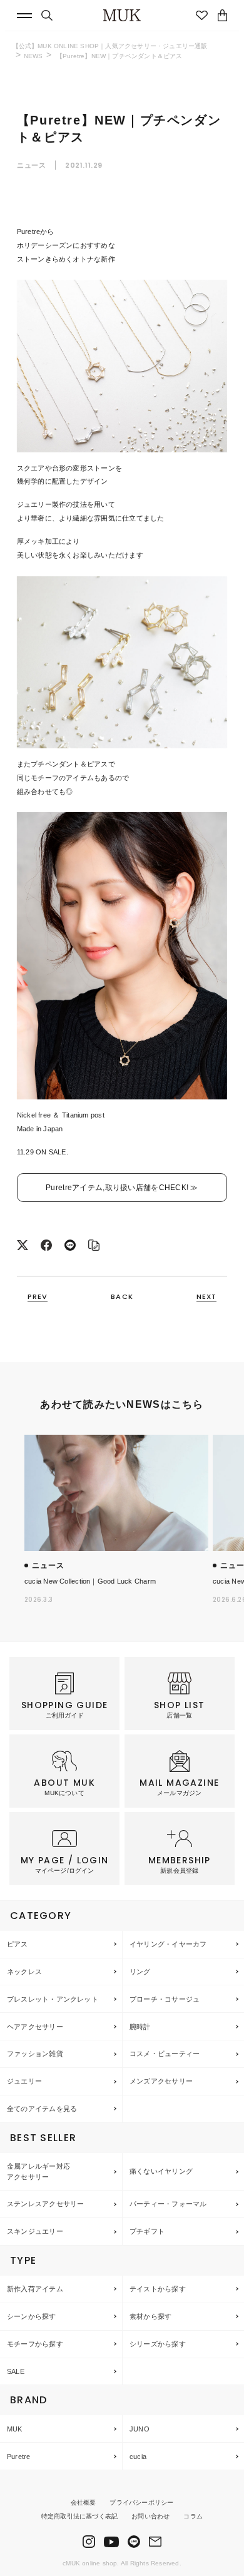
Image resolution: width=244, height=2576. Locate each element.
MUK (15, 2429)
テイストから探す (158, 2289)
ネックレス (24, 1972)
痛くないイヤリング (161, 2171)
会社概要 (84, 2502)
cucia (138, 2456)
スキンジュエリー (35, 2231)
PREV (38, 1297)
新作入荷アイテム (35, 2289)
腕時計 (140, 2027)
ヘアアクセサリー (35, 2027)
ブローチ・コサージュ (165, 1999)
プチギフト (147, 2231)
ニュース (32, 165)
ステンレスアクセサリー (45, 2204)
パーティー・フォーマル (168, 2204)
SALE (16, 2371)
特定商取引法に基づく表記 (79, 2516)
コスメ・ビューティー (165, 2054)
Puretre (19, 2456)
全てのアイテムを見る (42, 2109)
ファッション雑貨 (35, 2054)
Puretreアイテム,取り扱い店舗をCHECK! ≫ (122, 1188)
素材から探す (150, 2316)
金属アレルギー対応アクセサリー (38, 2171)
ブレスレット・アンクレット (53, 1999)
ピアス (18, 1944)
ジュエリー (24, 2081)
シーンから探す (32, 2316)
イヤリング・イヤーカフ (168, 1944)
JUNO (140, 2429)
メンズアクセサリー (161, 2081)
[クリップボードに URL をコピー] (94, 1246)
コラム (193, 2516)
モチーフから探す (35, 2344)
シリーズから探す (158, 2344)
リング (140, 1972)
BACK (122, 1297)
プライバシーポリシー (141, 2502)
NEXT (206, 1297)
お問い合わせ (150, 2516)
